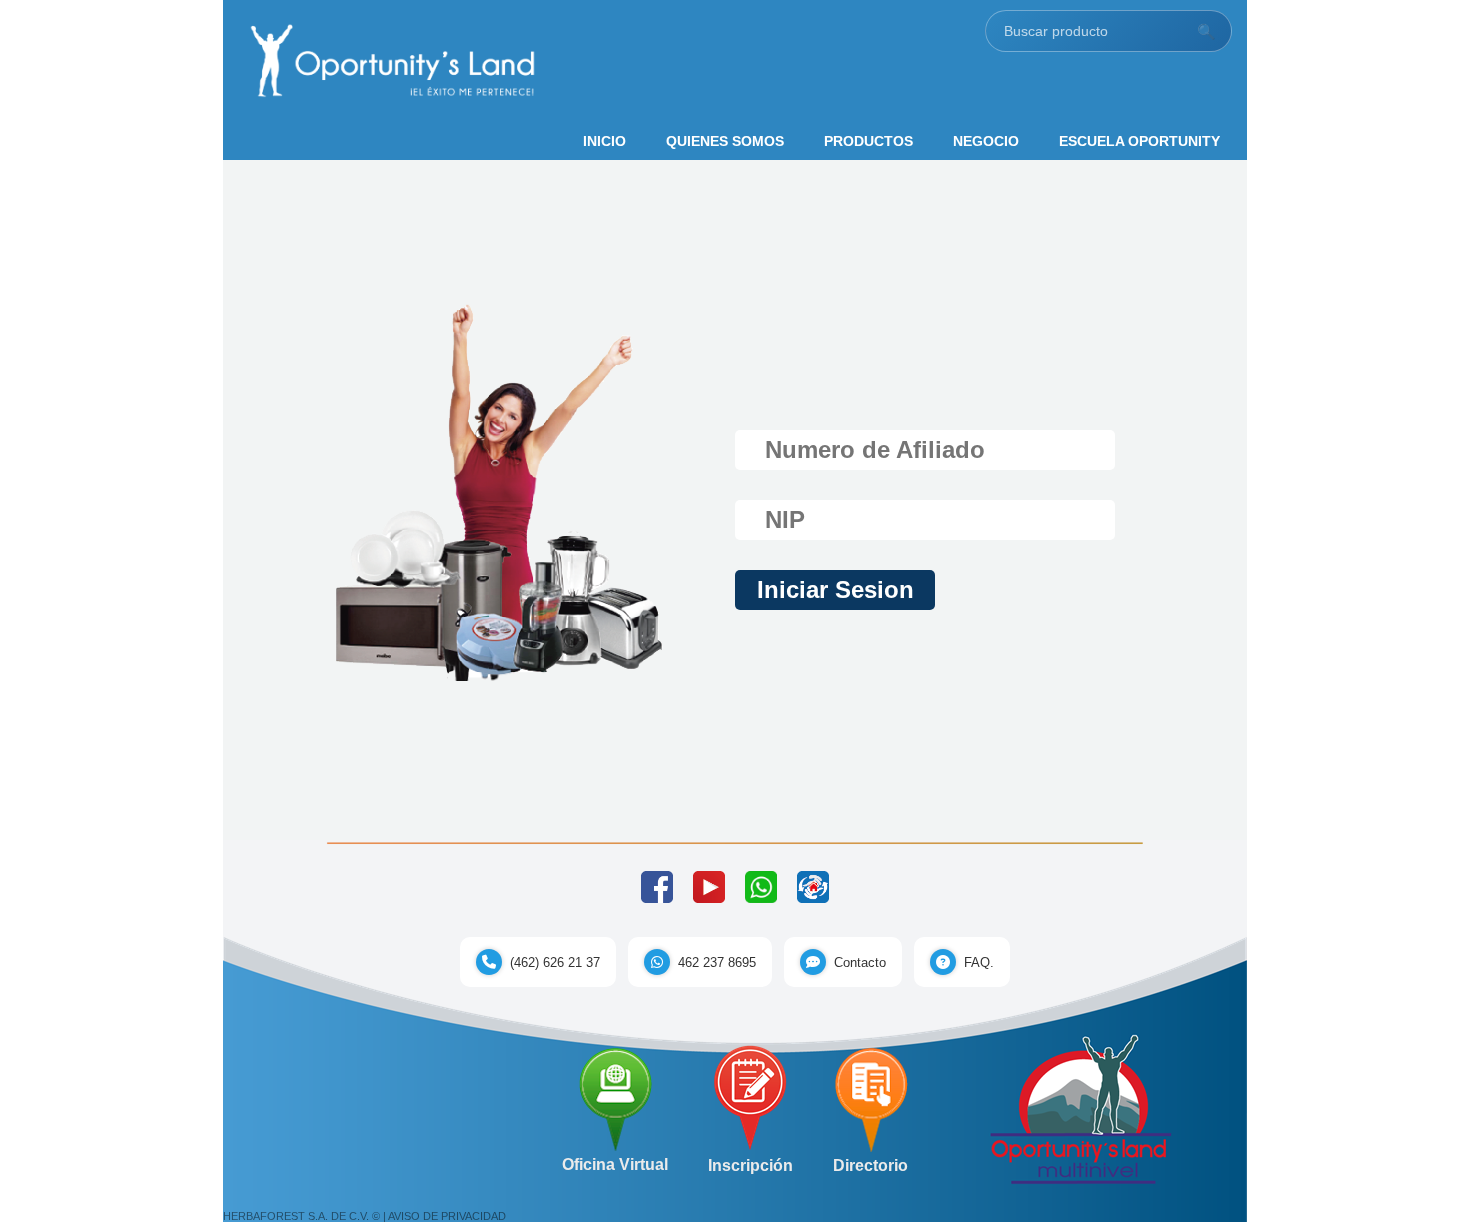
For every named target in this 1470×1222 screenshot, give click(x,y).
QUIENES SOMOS (725, 141)
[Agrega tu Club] (813, 889)
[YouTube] (709, 889)
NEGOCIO (986, 141)
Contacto (860, 962)
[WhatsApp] (761, 889)
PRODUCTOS (868, 141)
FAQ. (979, 962)
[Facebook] (657, 889)
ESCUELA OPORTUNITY (1139, 141)
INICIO (604, 141)
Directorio (870, 1165)
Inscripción (750, 1165)
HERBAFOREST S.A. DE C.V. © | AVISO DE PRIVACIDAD (364, 1216)
